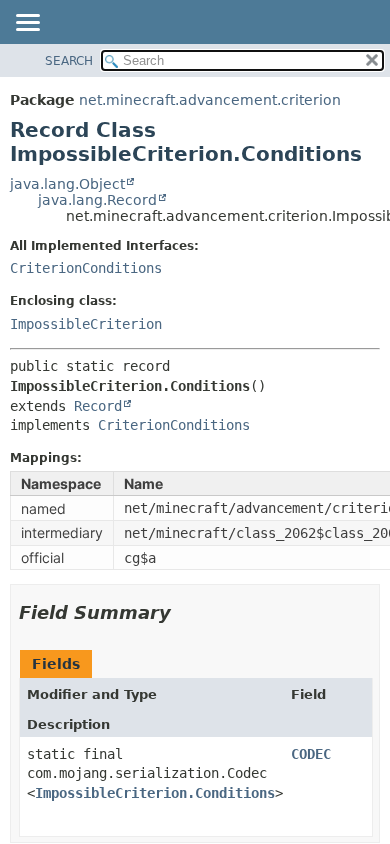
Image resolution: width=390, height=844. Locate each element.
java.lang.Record (97, 200)
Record (98, 406)
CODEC (311, 754)
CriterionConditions (86, 268)
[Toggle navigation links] (27, 24)
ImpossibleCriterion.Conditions (155, 793)
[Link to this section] (185, 612)
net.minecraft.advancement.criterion (210, 100)
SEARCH (69, 61)
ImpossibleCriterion (86, 324)
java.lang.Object (67, 184)
